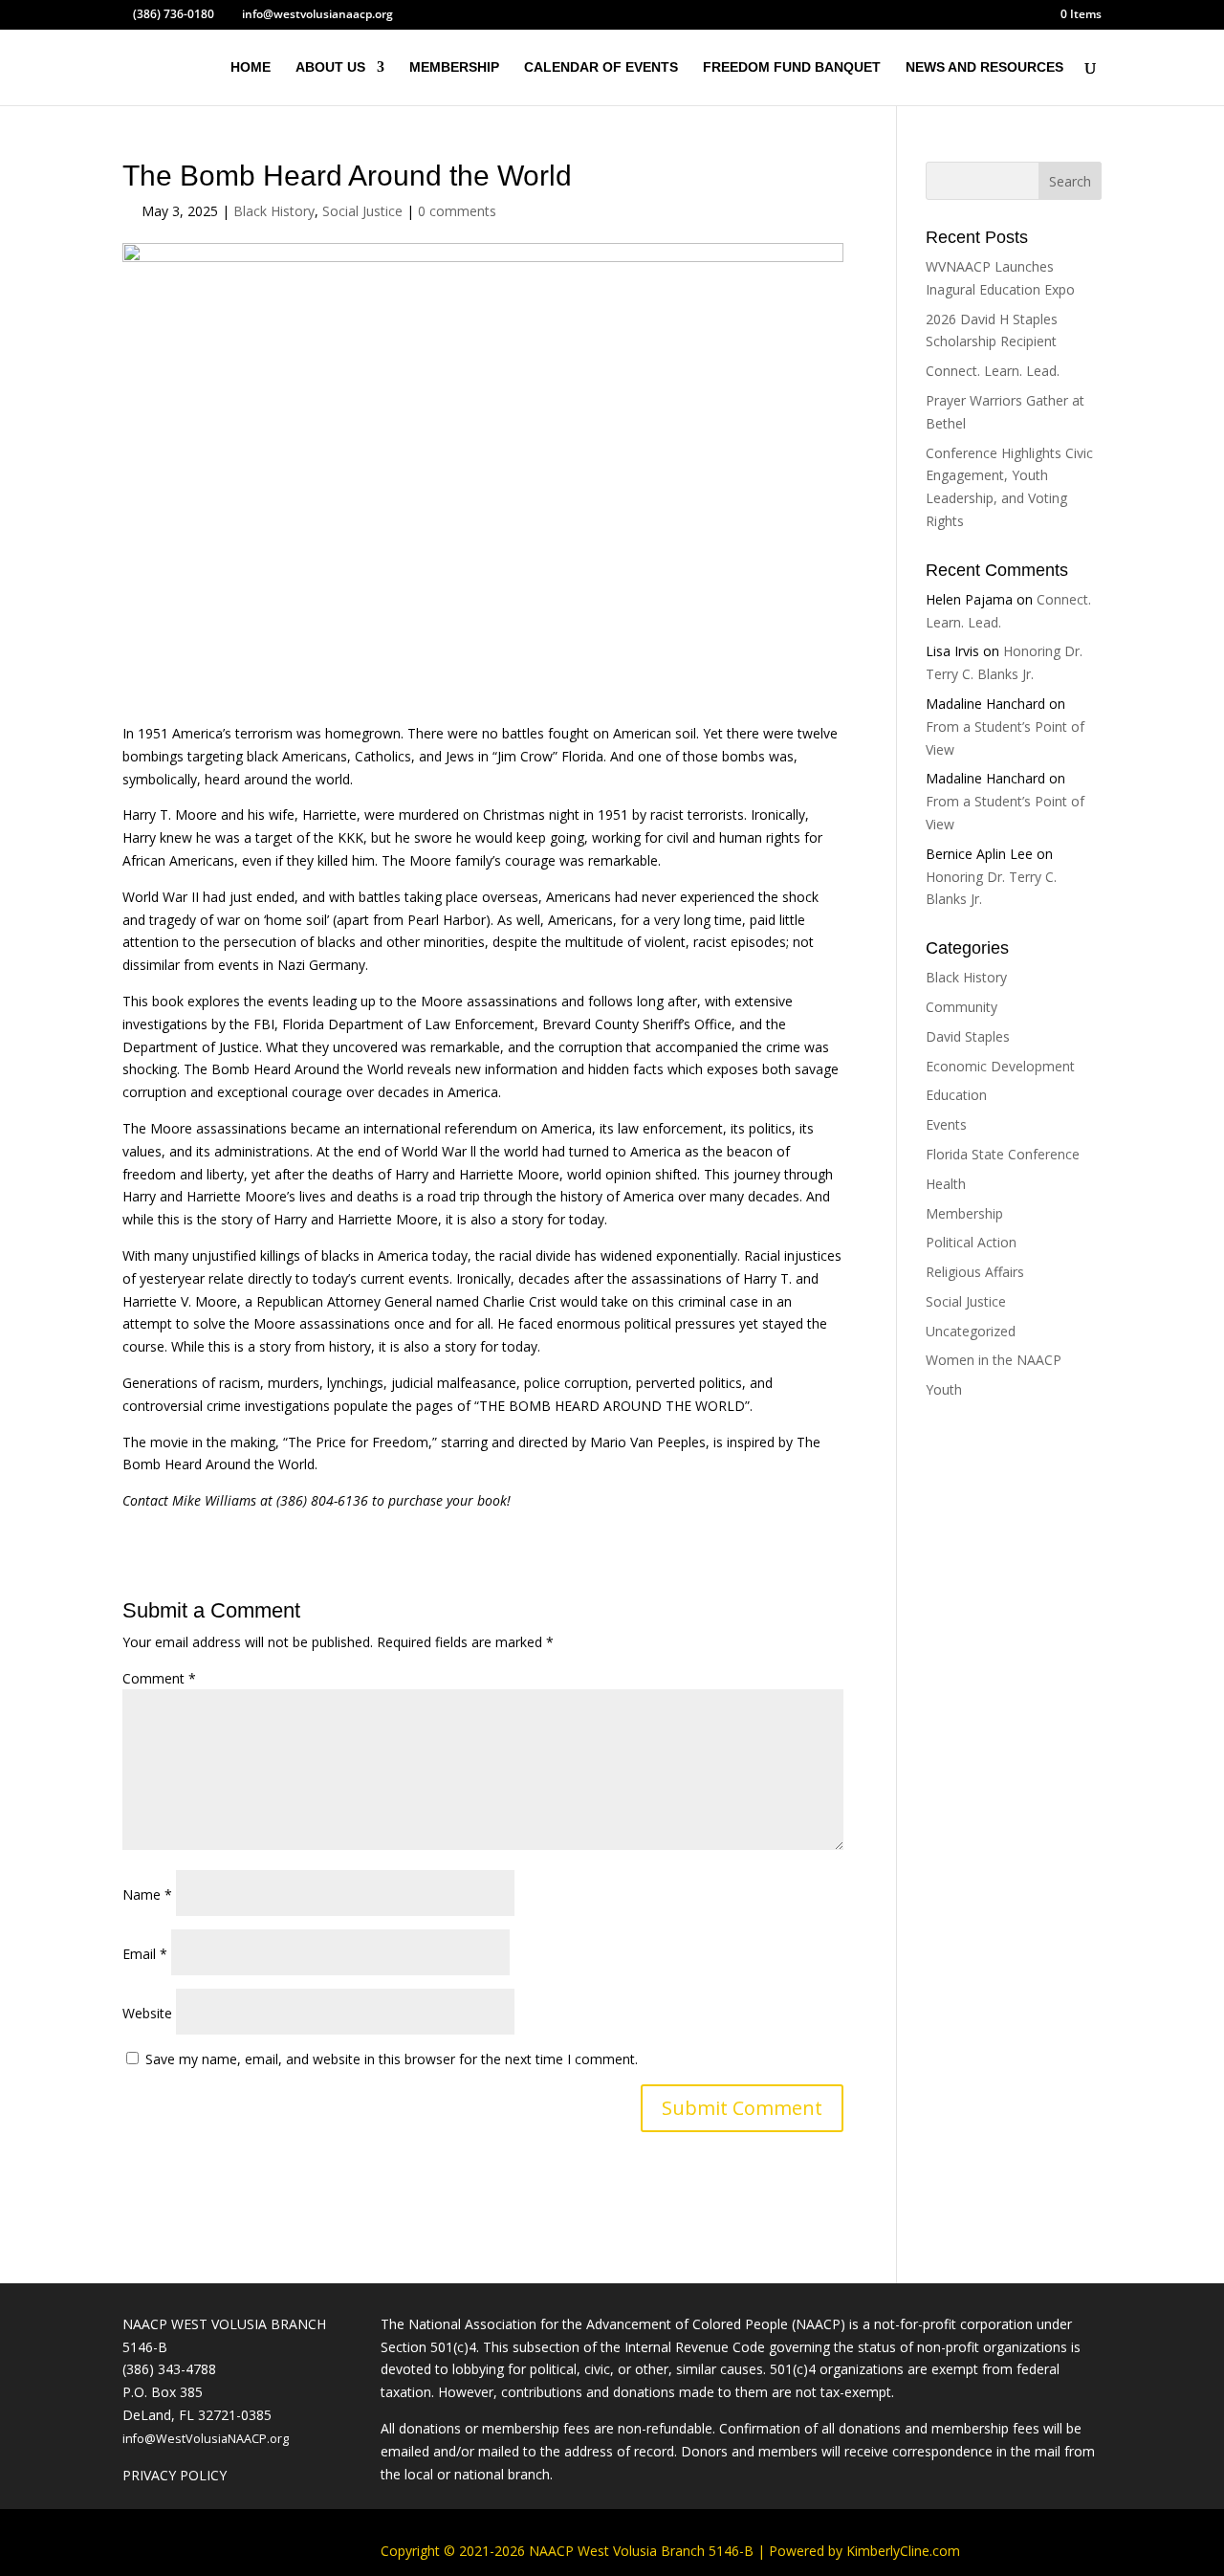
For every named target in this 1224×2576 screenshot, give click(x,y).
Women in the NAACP (994, 1360)
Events (946, 1124)
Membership (964, 1213)
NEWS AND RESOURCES (984, 67)
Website (147, 2013)
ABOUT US (330, 67)
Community (962, 1007)
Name (147, 1894)
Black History (274, 211)
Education (956, 1095)
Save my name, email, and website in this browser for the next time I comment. (392, 2059)
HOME (251, 67)
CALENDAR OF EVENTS (601, 67)
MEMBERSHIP (454, 67)
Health (946, 1184)
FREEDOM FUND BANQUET (792, 67)
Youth (944, 1389)
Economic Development (1000, 1066)
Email (145, 1954)
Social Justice (362, 211)
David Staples (968, 1036)
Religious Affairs (975, 1272)
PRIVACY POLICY (175, 2475)
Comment (159, 1678)
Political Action (971, 1242)
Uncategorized (971, 1331)
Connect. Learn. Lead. (993, 371)
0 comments (457, 211)
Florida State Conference (1003, 1154)
